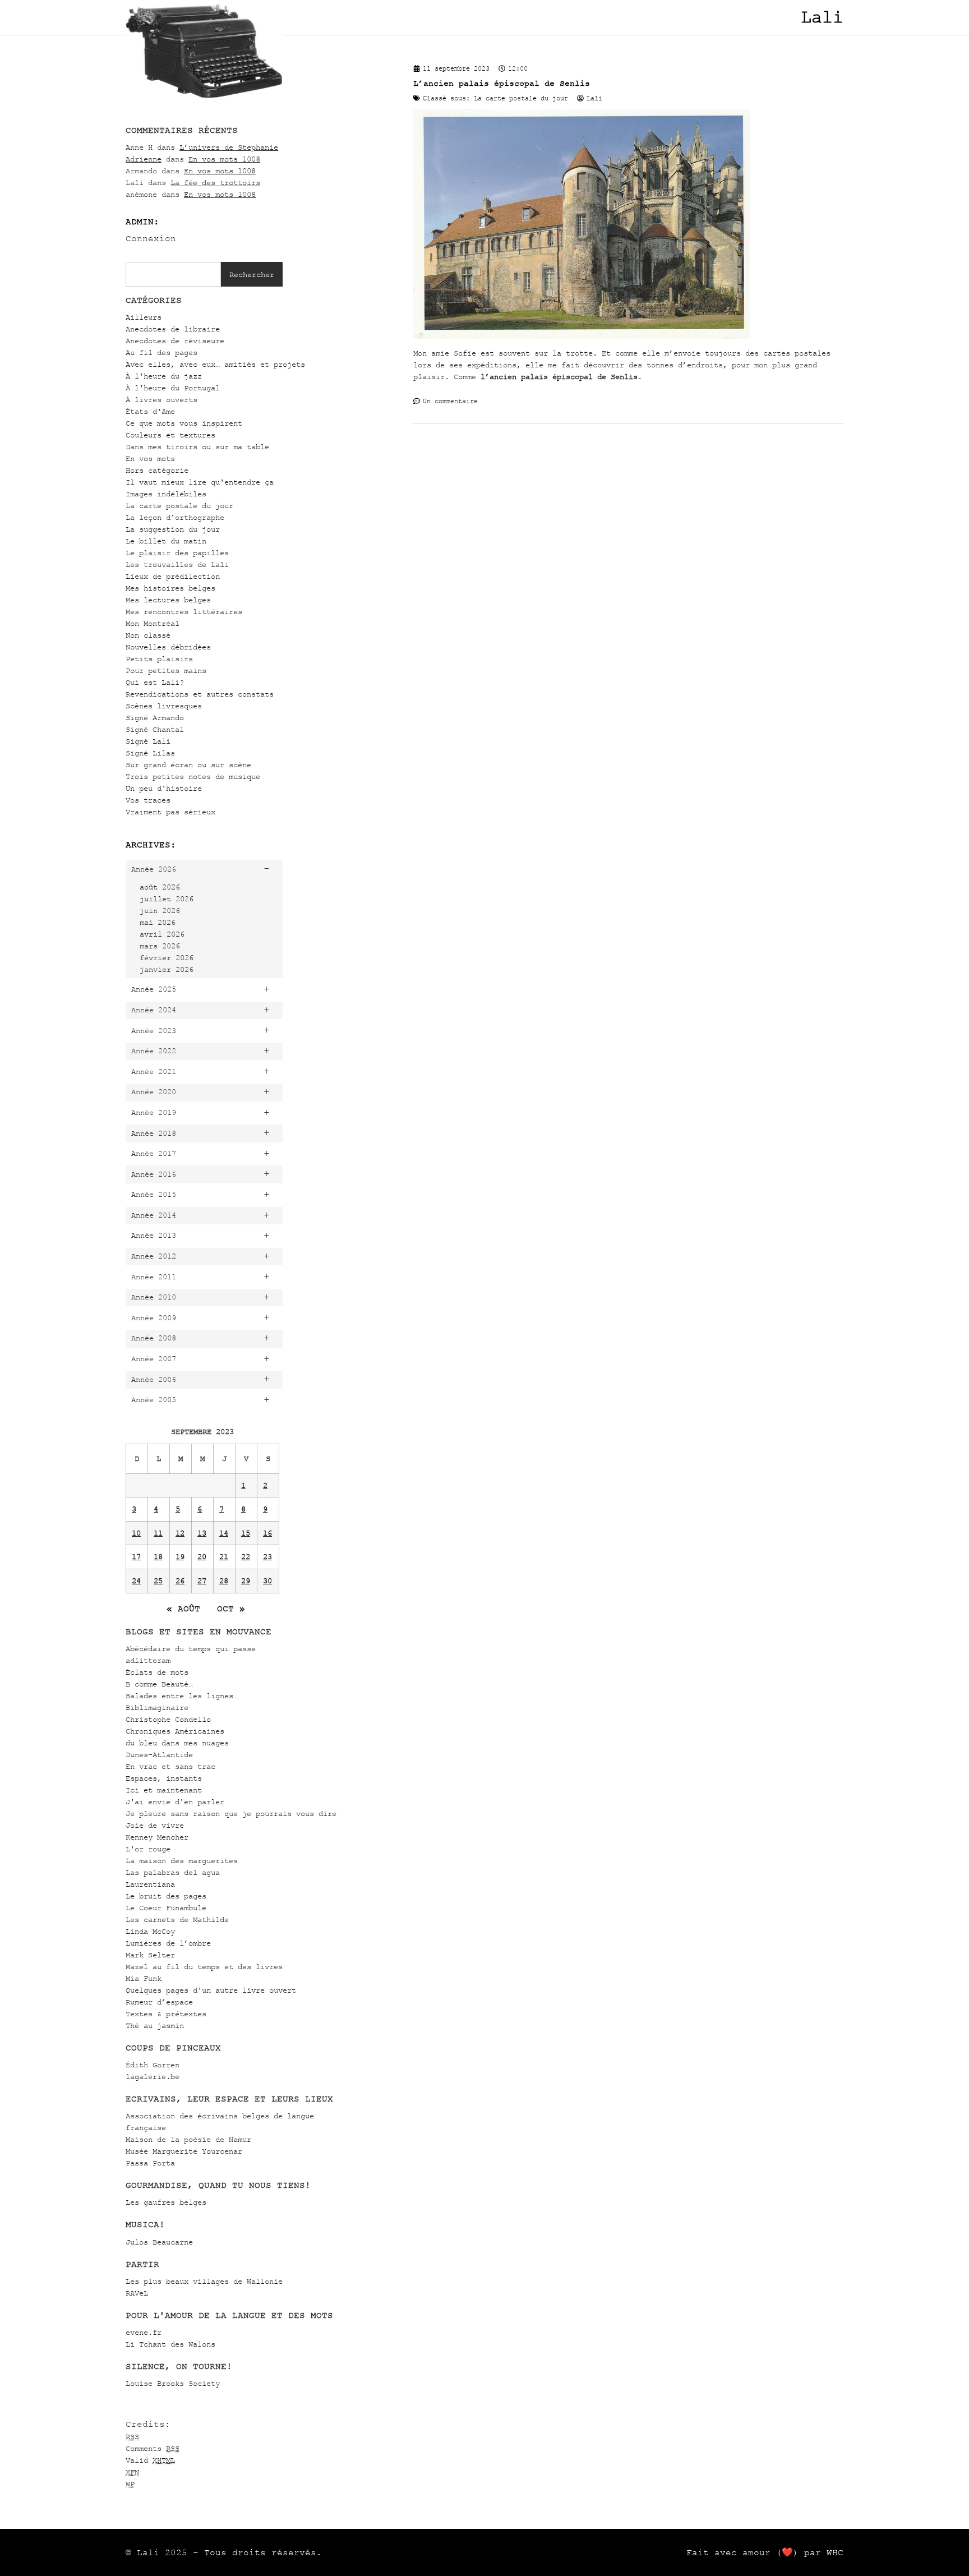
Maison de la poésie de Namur (188, 2139)
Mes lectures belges (168, 600)
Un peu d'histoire (164, 788)
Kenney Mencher (157, 1837)
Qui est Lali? (155, 682)
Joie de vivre (155, 1825)
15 (246, 1533)
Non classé (148, 635)
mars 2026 (160, 946)
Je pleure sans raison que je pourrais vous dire (231, 1814)
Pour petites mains (166, 671)
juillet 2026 (167, 899)
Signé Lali (148, 741)
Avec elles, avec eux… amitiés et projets (215, 364)
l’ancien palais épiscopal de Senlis (559, 377)
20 (202, 1557)
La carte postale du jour (179, 506)
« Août (183, 1609)
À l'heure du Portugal (173, 388)
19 (180, 1557)
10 (136, 1533)
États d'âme (150, 411)
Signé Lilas (150, 753)
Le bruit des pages (166, 1896)
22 (246, 1557)
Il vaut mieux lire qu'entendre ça (200, 482)
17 (136, 1557)
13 (202, 1533)
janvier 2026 (167, 969)
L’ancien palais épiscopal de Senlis (502, 83)
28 (224, 1581)
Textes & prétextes (166, 2014)
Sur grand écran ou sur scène (188, 765)
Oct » (231, 1609)
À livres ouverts (161, 400)
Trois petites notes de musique (193, 777)
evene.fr (144, 2332)
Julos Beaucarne (159, 2242)
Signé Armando (155, 718)
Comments (153, 2448)
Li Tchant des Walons (170, 2344)
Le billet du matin (166, 541)
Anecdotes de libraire (173, 329)
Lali (822, 17)
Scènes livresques (164, 706)
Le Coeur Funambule (166, 1908)
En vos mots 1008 (224, 159)
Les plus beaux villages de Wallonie (204, 2281)
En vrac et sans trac (170, 1766)
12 (180, 1533)
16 (267, 1533)
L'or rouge (148, 1849)
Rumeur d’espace (159, 2002)
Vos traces (148, 800)
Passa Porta (150, 2163)
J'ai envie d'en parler (175, 1802)
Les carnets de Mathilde (177, 1920)
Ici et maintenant (164, 1790)
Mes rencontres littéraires (184, 612)
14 (224, 1533)
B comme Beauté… (159, 1684)
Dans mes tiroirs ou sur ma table (197, 447)
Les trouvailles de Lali (177, 564)
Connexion (151, 238)
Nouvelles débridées (168, 647)
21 (224, 1557)
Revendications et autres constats (200, 694)
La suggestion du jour (173, 529)
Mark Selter (150, 1955)
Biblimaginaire (157, 1708)
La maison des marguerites (182, 1861)
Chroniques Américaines (175, 1731)
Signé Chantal (155, 729)
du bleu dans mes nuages (177, 1743)
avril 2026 (162, 934)
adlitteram (148, 1660)
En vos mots (150, 458)
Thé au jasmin (155, 2026)
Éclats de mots (157, 1672)
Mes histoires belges (170, 588)
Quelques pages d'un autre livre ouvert (211, 1990)
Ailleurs (144, 317)
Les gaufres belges (166, 2202)
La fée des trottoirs (215, 183)
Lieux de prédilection (173, 576)
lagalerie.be (153, 2077)
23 (267, 1557)
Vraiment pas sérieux (170, 812)
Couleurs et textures (170, 435)
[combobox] (173, 274)
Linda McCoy (150, 1931)
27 (202, 1581)
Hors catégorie (157, 470)
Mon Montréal (153, 623)
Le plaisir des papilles (177, 553)
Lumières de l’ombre (168, 1943)
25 (158, 1581)
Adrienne (144, 159)
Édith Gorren (153, 2065)
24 (136, 1581)
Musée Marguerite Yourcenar (184, 2151)
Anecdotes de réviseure (175, 341)
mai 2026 (158, 922)
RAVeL (137, 2293)
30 (267, 1581)
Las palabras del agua (173, 1872)
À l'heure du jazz (164, 376)
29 (246, 1581)
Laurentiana (150, 1884)
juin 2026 (160, 911)
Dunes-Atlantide (159, 1755)
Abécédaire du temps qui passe (191, 1649)
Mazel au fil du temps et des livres (204, 1967)
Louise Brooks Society (173, 2383)
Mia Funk (144, 1978)
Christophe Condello (168, 1719)
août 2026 (160, 887)
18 (158, 1557)
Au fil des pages (161, 352)
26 (180, 1581)
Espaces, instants (164, 1778)
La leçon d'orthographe (175, 517)
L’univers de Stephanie (229, 147)
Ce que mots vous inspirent (184, 423)
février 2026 (167, 958)
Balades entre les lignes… (182, 1696)
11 (158, 1533)
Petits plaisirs (159, 659)
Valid (150, 2460)
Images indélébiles (166, 494)
